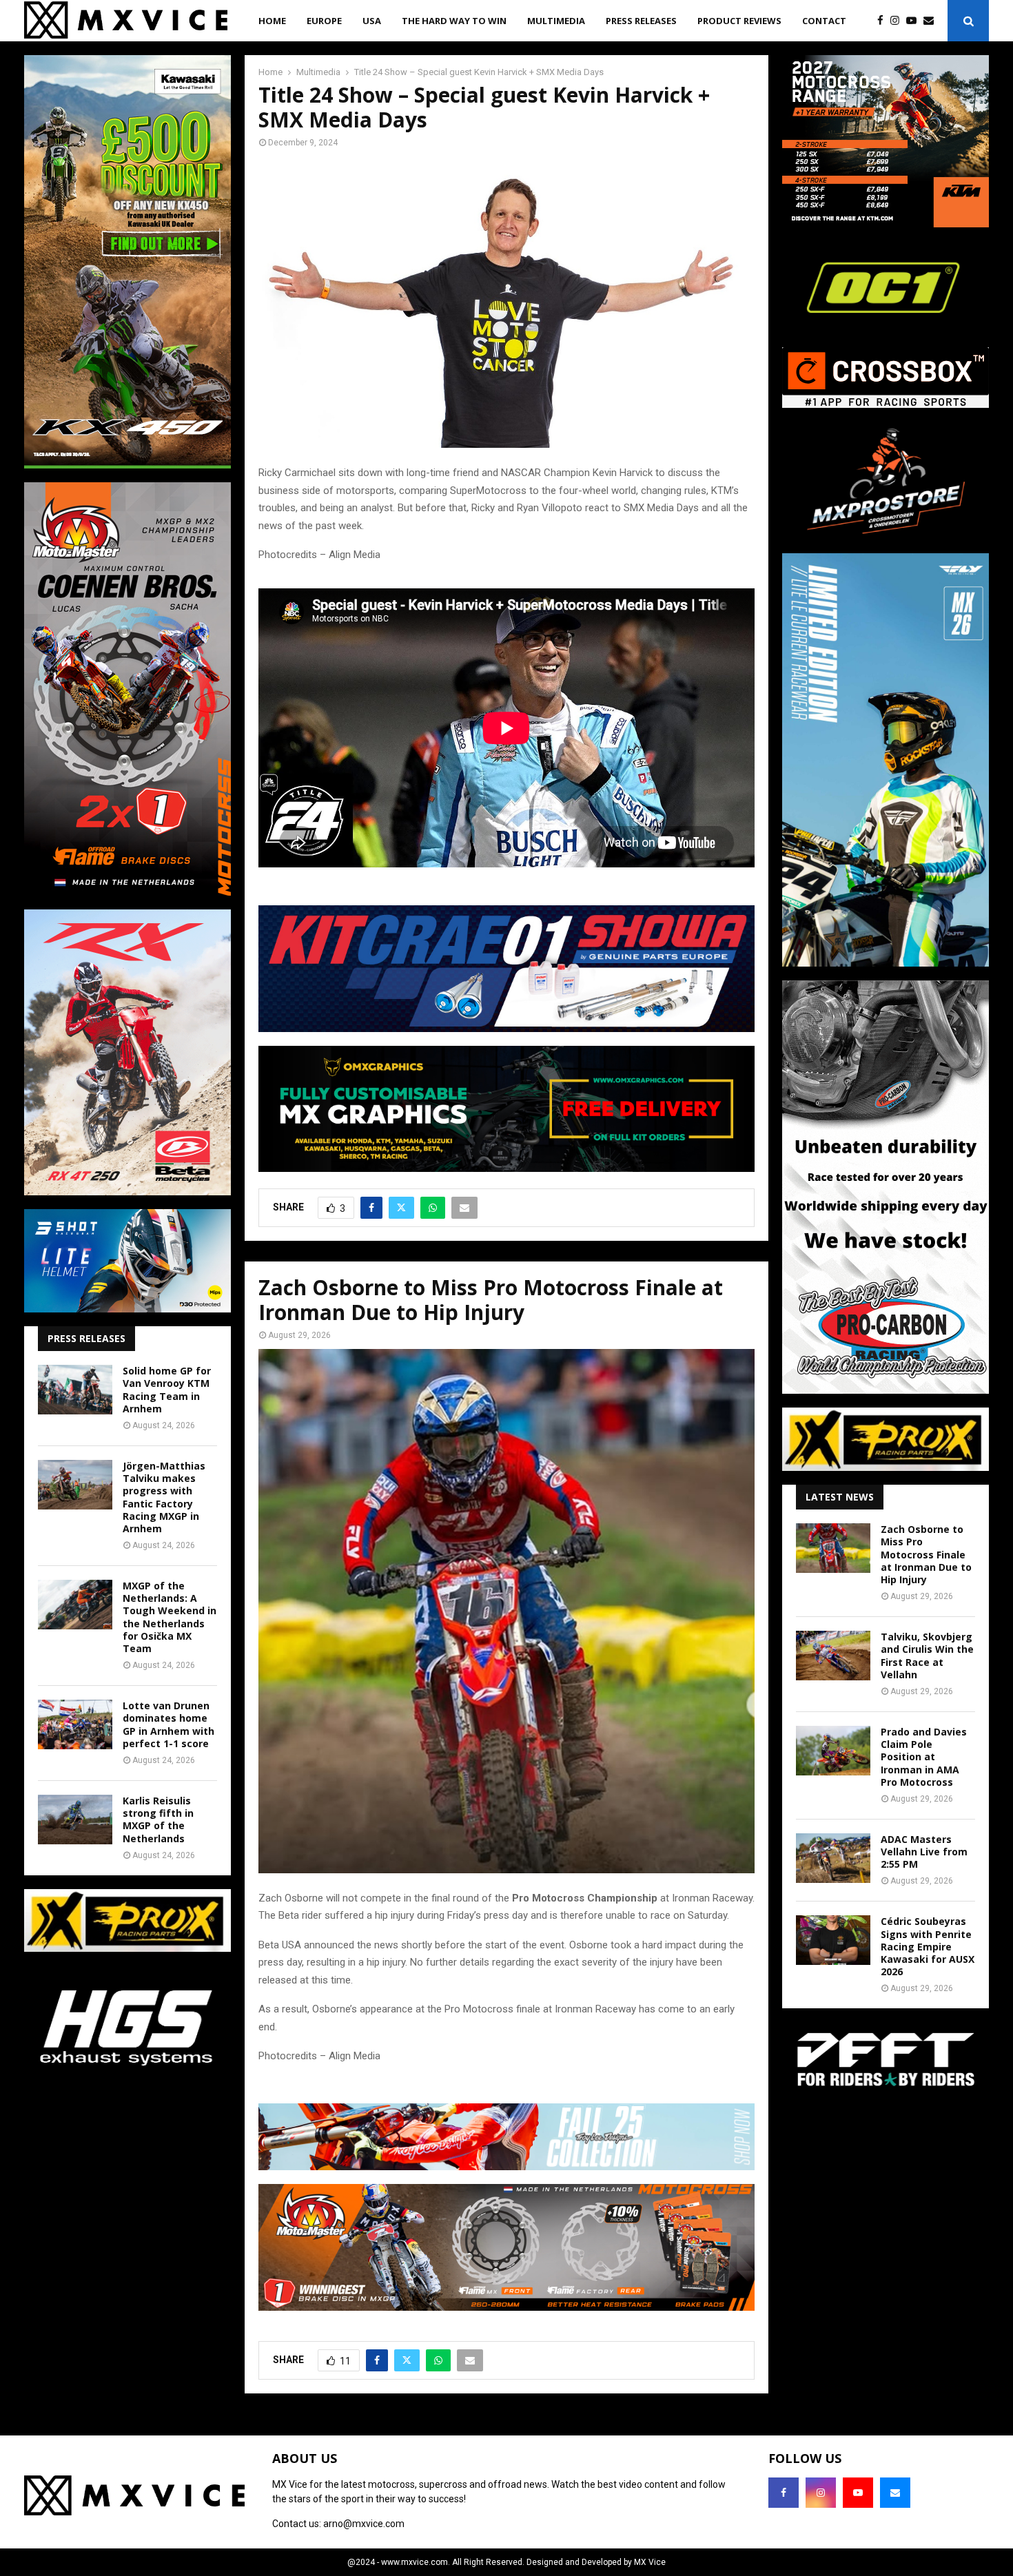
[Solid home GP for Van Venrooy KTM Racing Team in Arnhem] (75, 1390)
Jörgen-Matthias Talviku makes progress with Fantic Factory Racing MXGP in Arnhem (164, 1497)
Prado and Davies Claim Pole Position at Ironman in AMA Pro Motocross (924, 1757)
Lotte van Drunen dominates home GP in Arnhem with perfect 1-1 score (168, 1724)
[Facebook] (884, 21)
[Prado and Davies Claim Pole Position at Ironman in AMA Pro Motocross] (833, 1751)
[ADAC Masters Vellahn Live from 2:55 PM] (833, 1858)
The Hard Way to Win (454, 21)
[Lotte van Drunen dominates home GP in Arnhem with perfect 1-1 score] (75, 1724)
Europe (324, 21)
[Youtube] (915, 21)
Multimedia (556, 21)
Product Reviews (739, 21)
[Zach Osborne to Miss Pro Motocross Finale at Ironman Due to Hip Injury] (833, 1548)
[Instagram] (898, 21)
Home (272, 21)
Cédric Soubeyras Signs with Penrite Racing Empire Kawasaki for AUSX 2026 (928, 1946)
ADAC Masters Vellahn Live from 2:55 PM (924, 1852)
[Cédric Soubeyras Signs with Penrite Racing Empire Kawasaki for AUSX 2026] (833, 1940)
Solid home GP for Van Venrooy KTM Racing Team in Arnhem (167, 1390)
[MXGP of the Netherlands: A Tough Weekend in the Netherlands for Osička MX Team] (75, 1605)
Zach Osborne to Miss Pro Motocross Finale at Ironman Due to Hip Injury (926, 1554)
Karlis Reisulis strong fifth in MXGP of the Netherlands (158, 1820)
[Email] (932, 21)
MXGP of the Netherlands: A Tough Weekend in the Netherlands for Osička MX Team (170, 1617)
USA (372, 21)
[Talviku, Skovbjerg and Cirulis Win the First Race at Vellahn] (833, 1656)
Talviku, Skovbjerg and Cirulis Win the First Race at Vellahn (927, 1656)
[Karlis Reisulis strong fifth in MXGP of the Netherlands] (75, 1820)
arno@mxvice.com (364, 2524)
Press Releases (641, 21)
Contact (824, 21)
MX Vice (650, 2562)
